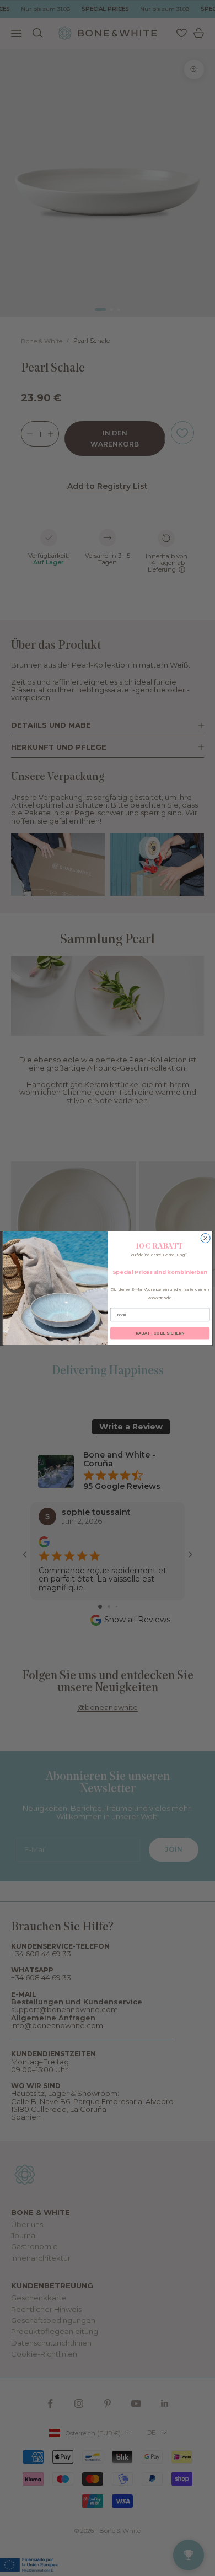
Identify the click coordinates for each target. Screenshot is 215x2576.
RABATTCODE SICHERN (160, 1333)
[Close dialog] (205, 1238)
